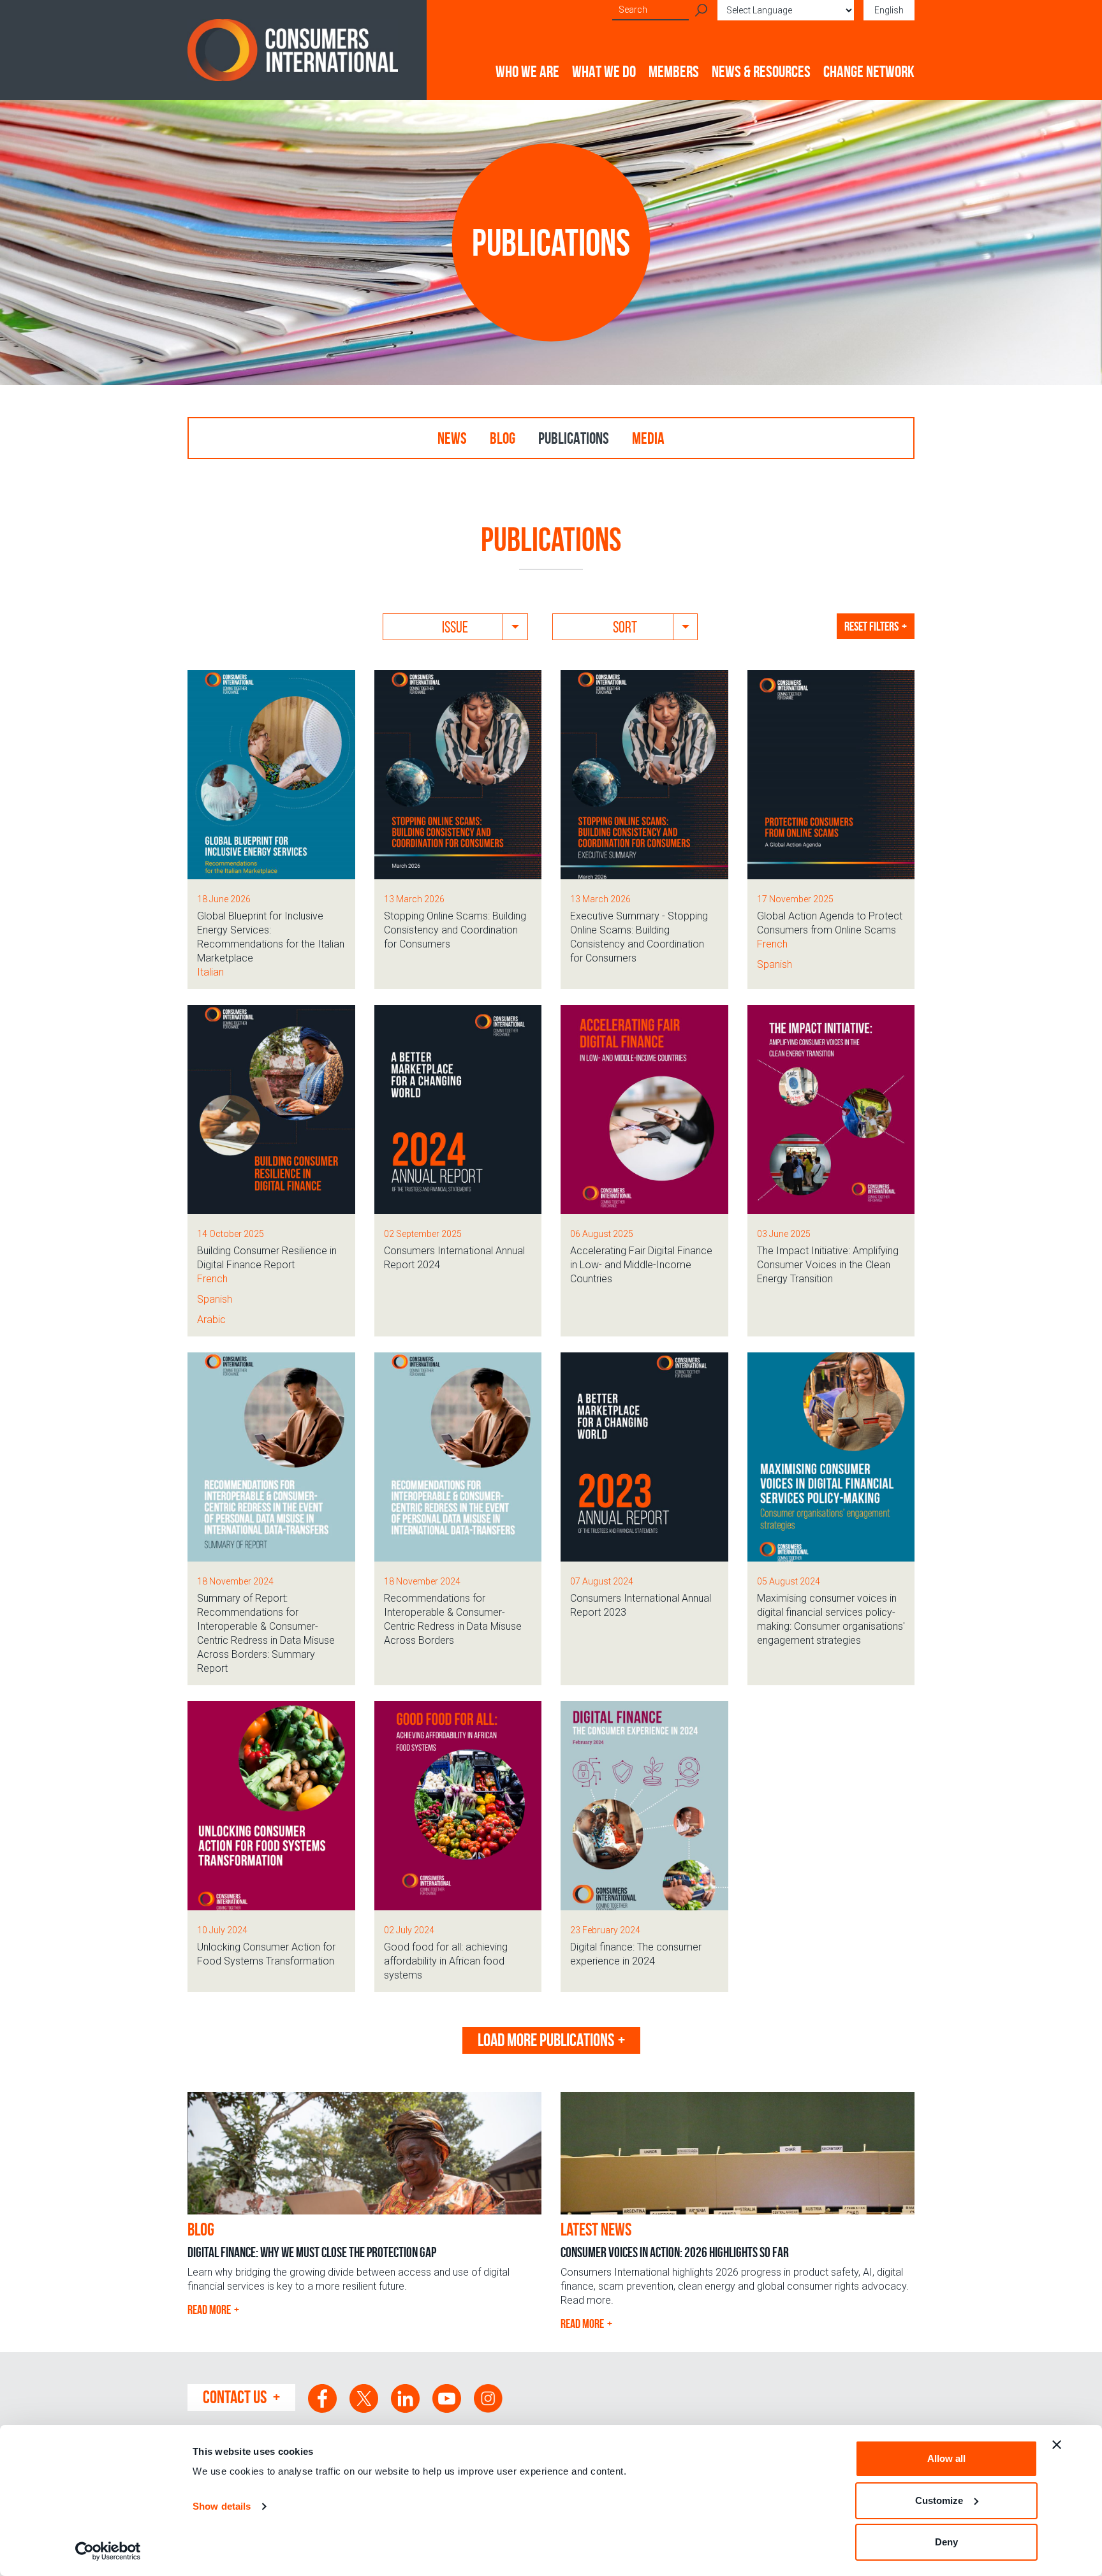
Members (674, 71)
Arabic (211, 1320)
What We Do (604, 71)
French (772, 944)
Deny (946, 2542)
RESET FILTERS (871, 626)
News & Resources (761, 71)
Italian (210, 972)
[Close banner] (1057, 2445)
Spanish (775, 964)
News (452, 438)
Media (648, 438)
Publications (574, 438)
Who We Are (527, 71)
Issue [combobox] (455, 627)
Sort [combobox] (625, 627)
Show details (222, 2506)
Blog (503, 438)
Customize (939, 2500)
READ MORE (209, 2309)
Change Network (869, 71)
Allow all (946, 2458)
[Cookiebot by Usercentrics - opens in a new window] (108, 2551)
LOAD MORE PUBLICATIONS (546, 2040)
